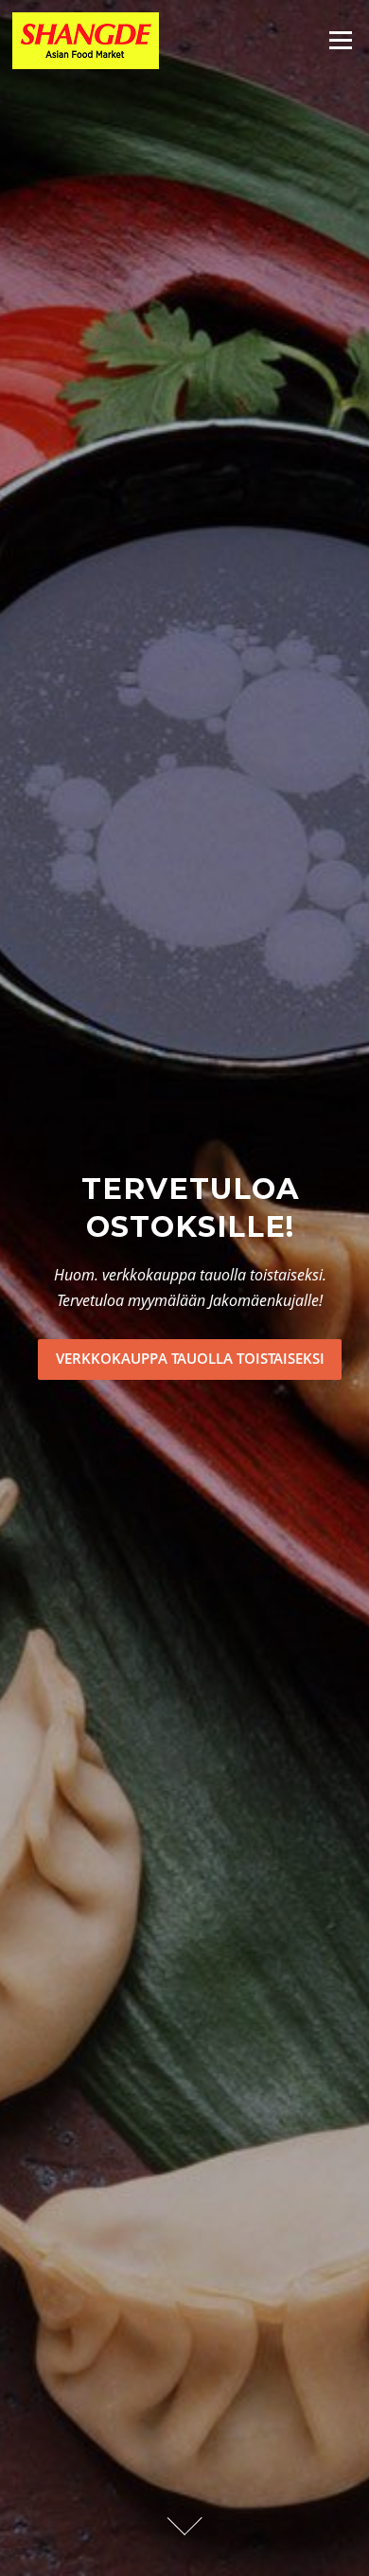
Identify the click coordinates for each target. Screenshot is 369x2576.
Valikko (340, 40)
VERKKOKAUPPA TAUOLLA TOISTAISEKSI (190, 1358)
